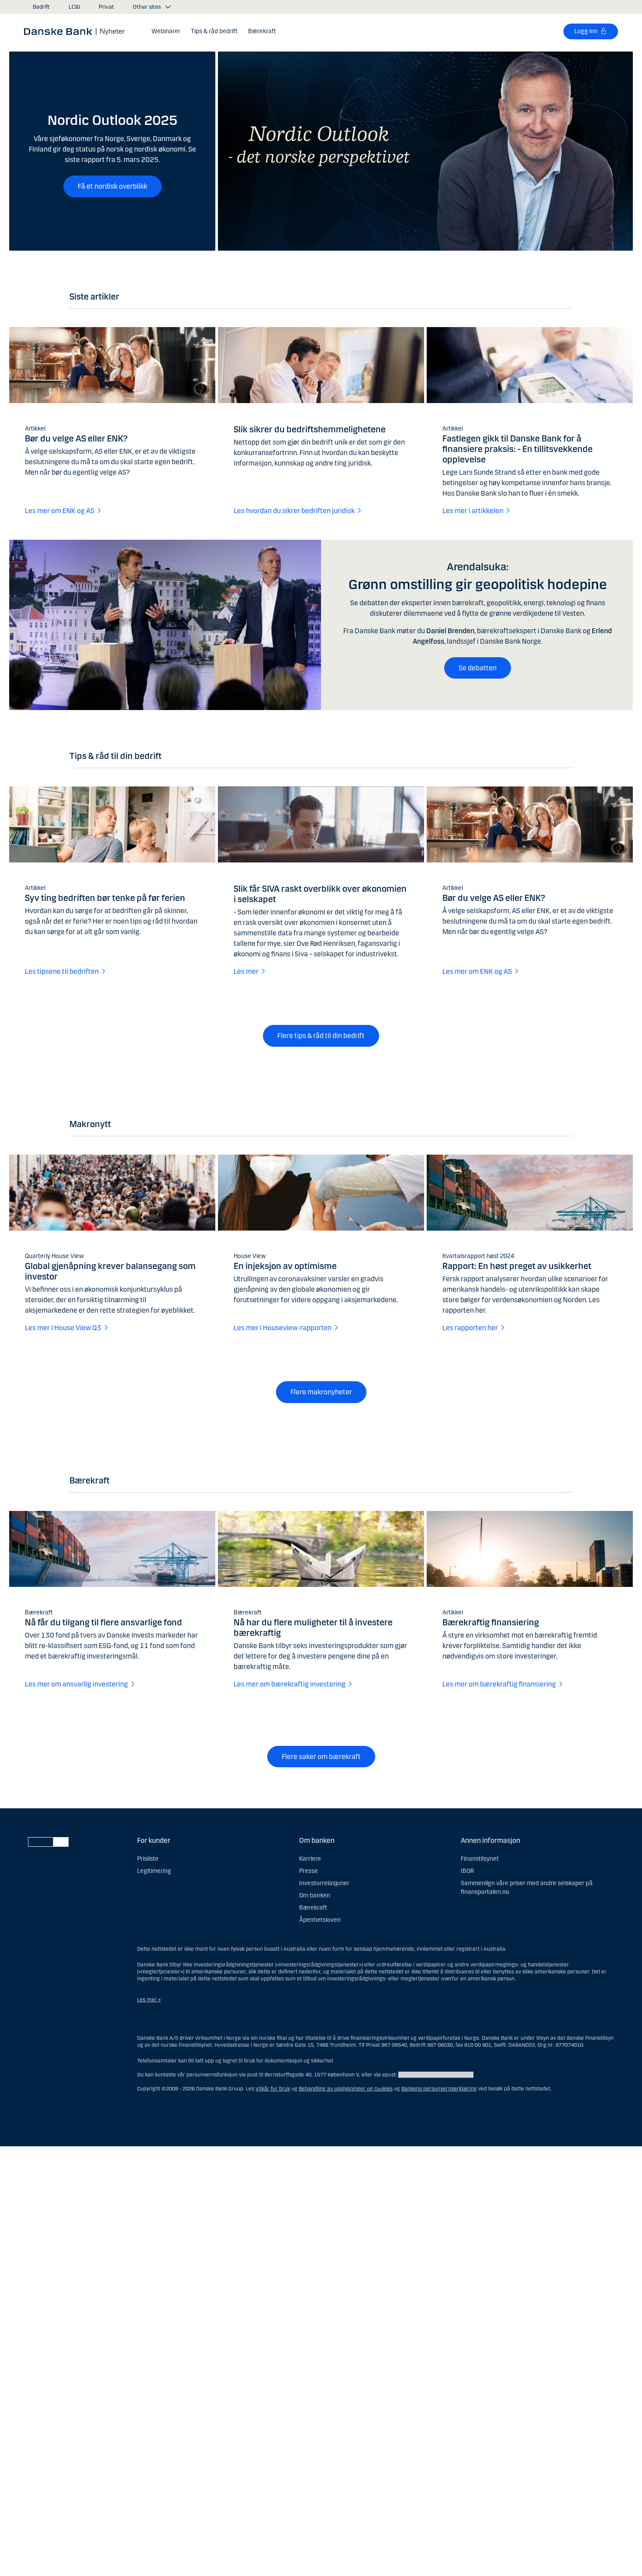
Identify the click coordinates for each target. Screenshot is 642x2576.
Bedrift (41, 7)
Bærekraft (313, 1908)
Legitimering (154, 1871)
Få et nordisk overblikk (112, 186)
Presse (309, 1871)
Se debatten (478, 668)
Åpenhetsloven (320, 1920)
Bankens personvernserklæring (439, 2089)
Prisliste (148, 1859)
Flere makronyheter (321, 1392)
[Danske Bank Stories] (77, 31)
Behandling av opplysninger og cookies (346, 2089)
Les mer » (149, 2000)
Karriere (310, 1859)
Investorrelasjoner (324, 1883)
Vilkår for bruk (273, 2089)
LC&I (74, 7)
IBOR (467, 1871)
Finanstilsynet (480, 1859)
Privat (106, 7)
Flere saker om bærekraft (321, 1757)
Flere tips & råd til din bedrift (321, 1036)
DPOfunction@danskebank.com (436, 2075)
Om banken (315, 1895)
